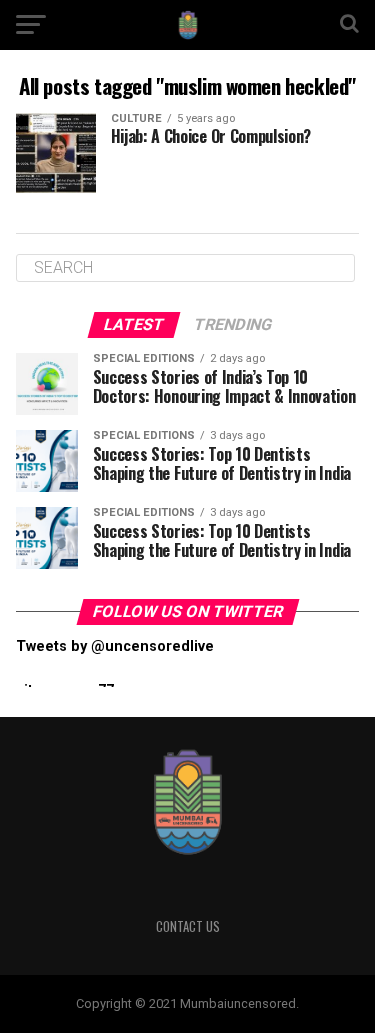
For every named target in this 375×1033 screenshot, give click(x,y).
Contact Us (188, 926)
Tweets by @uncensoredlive (115, 646)
